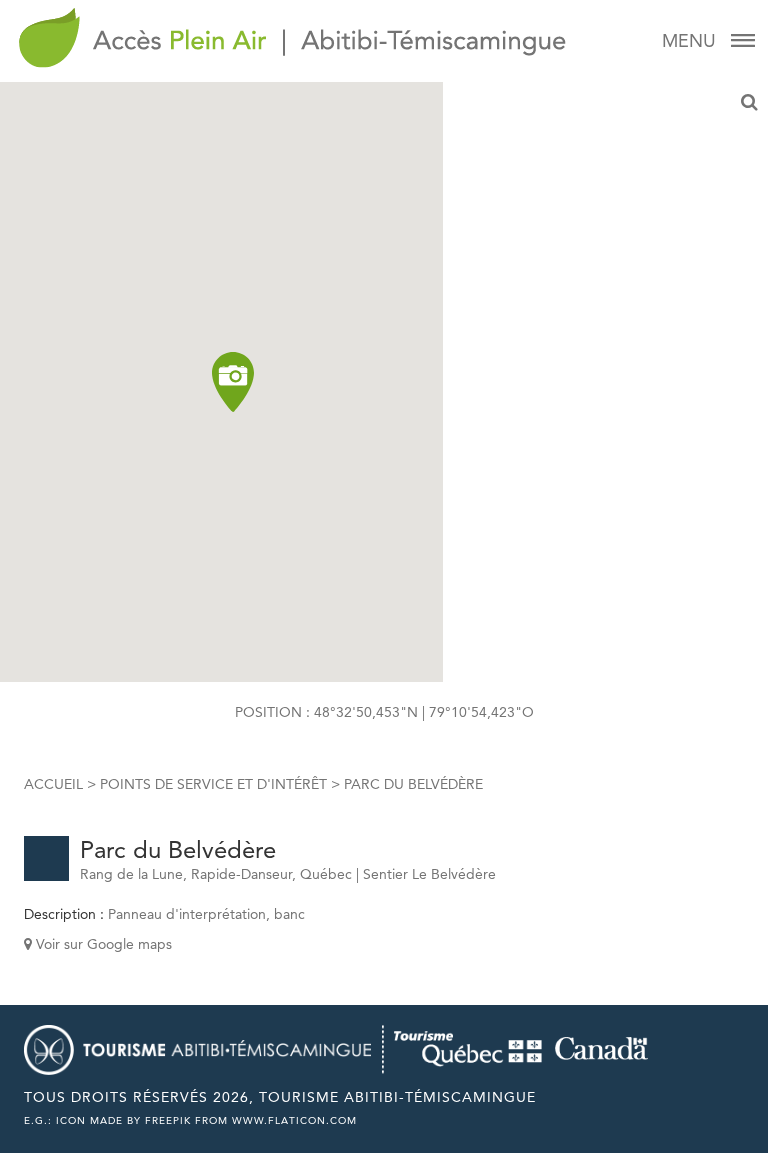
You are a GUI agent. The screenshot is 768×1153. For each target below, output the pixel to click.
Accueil (53, 784)
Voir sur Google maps (102, 944)
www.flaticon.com (294, 1120)
